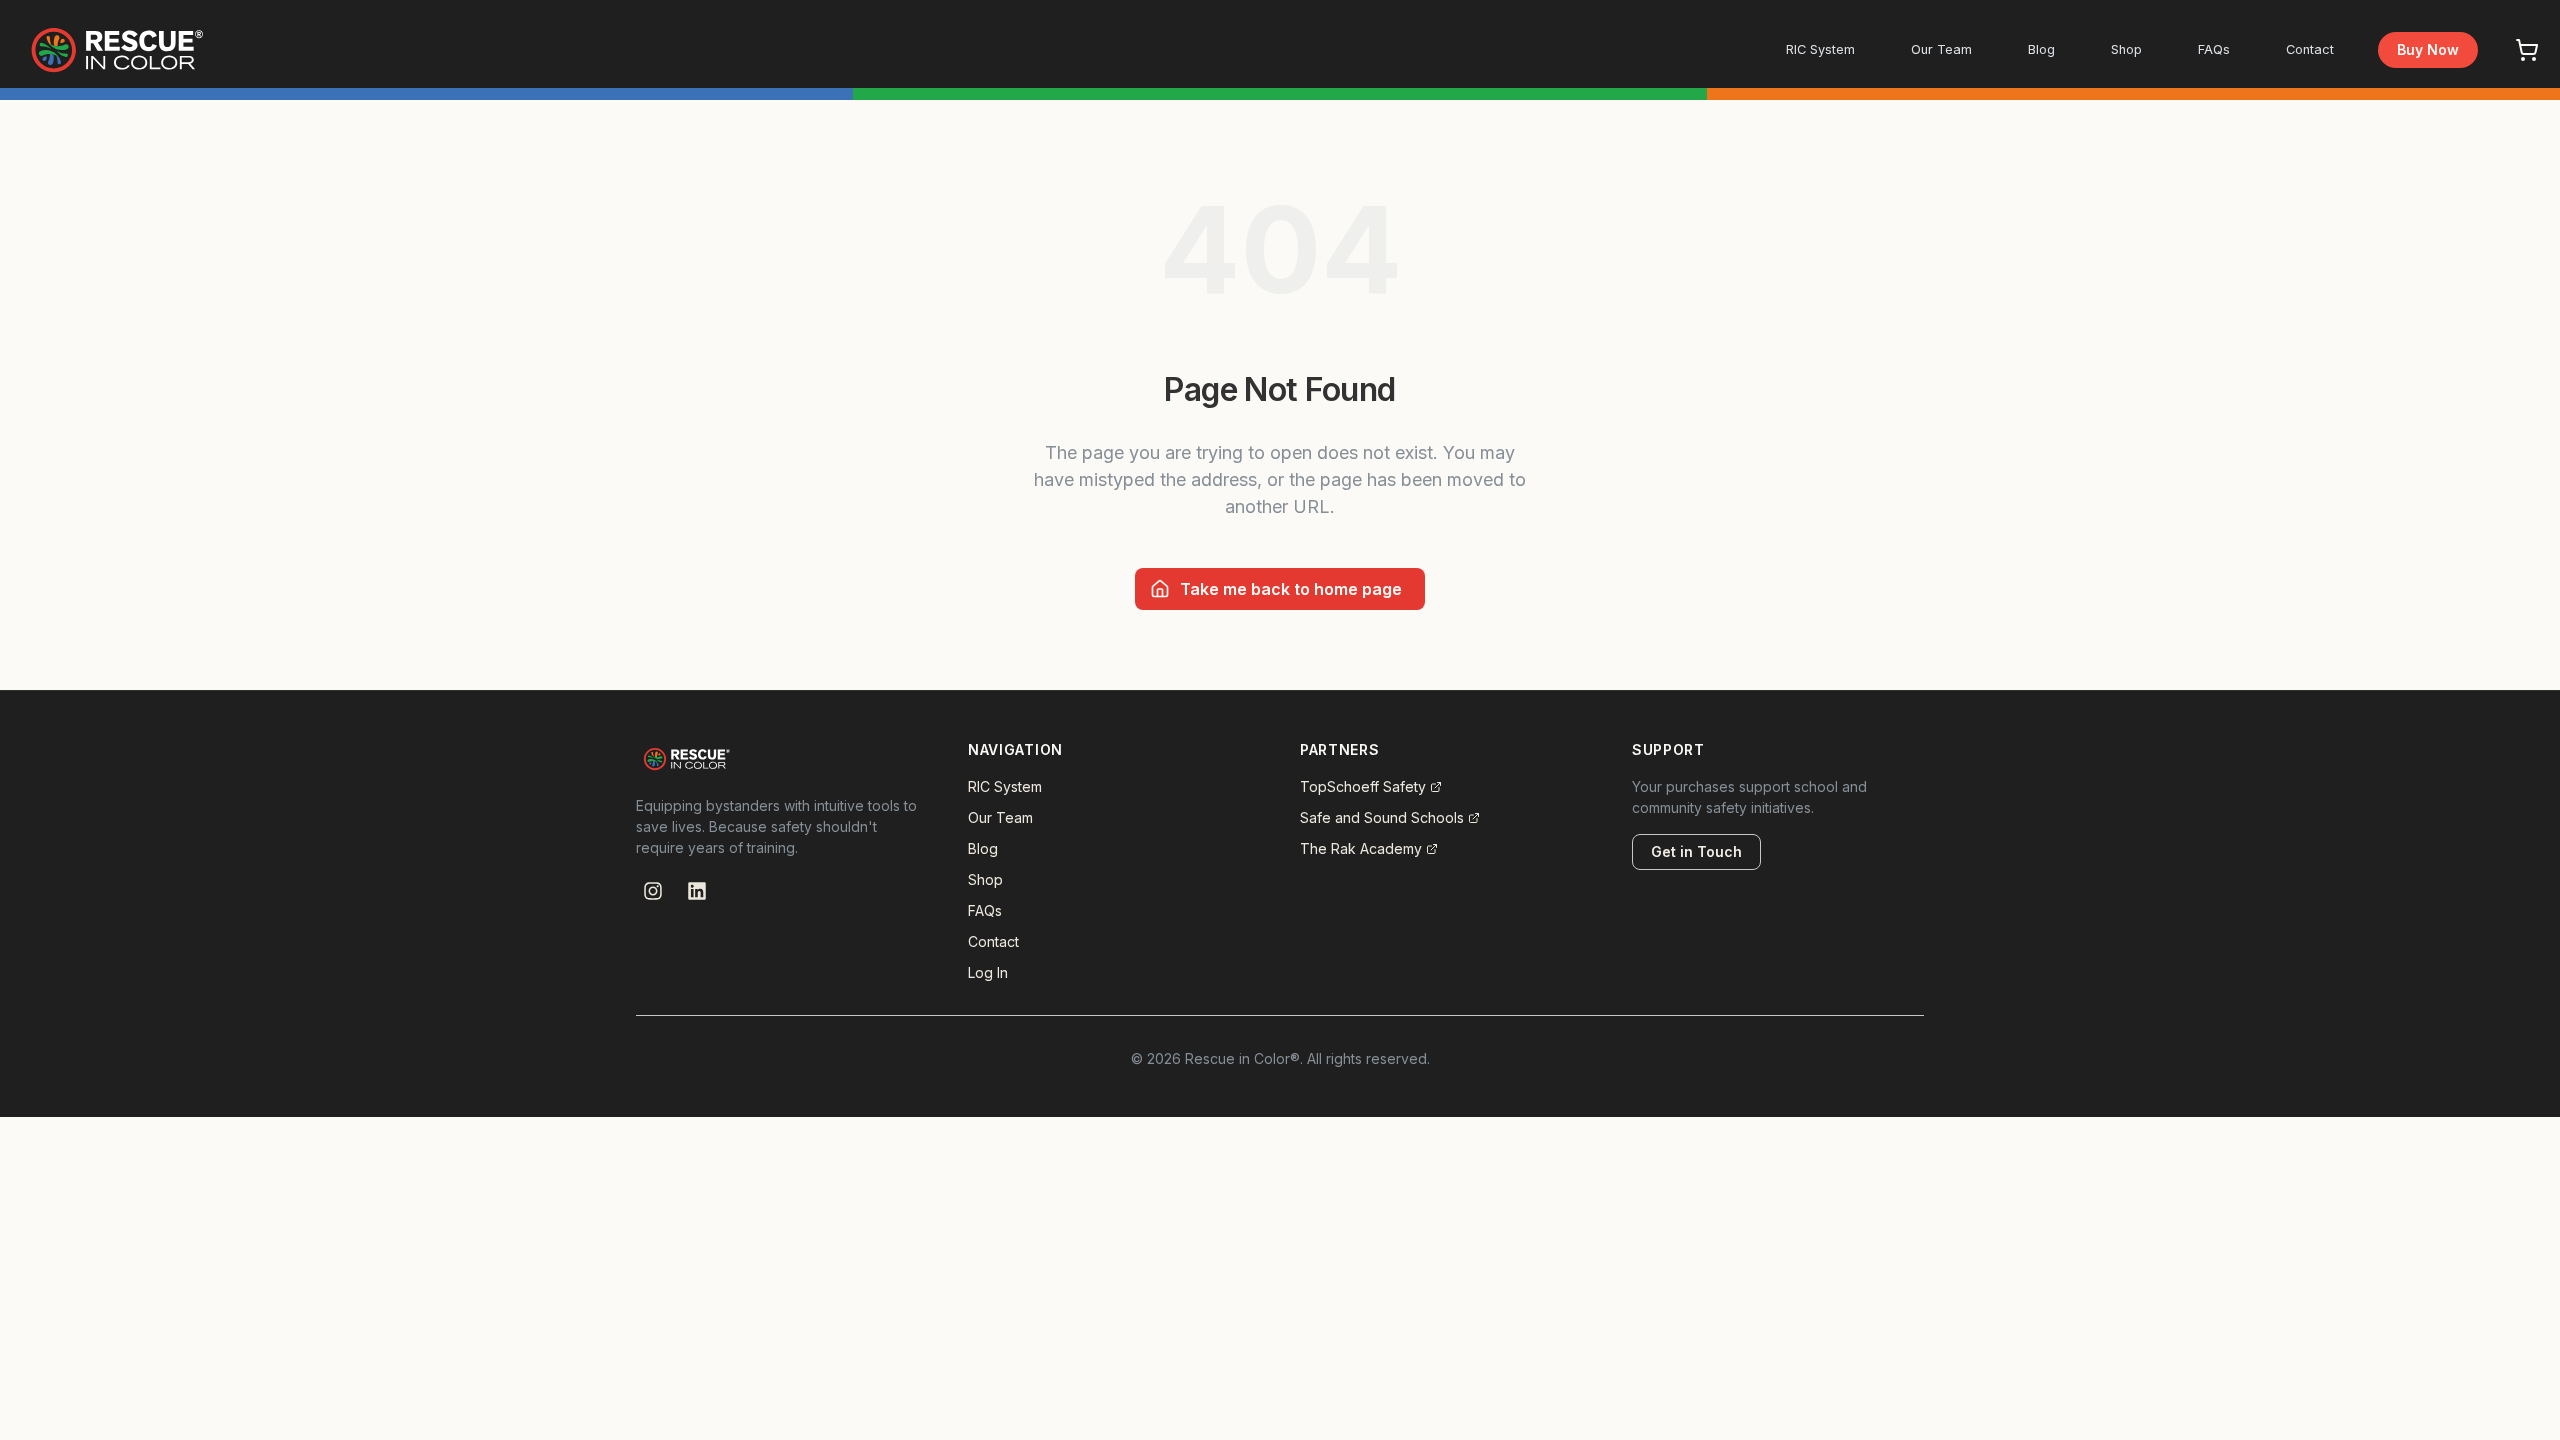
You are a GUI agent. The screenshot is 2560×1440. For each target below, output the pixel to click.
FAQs (2214, 49)
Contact (2310, 49)
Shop (2126, 49)
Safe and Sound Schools (1382, 817)
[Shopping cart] (2527, 50)
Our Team (1941, 49)
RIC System (1820, 49)
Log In (988, 972)
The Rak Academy (1361, 848)
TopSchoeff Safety (1363, 786)
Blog (2041, 49)
